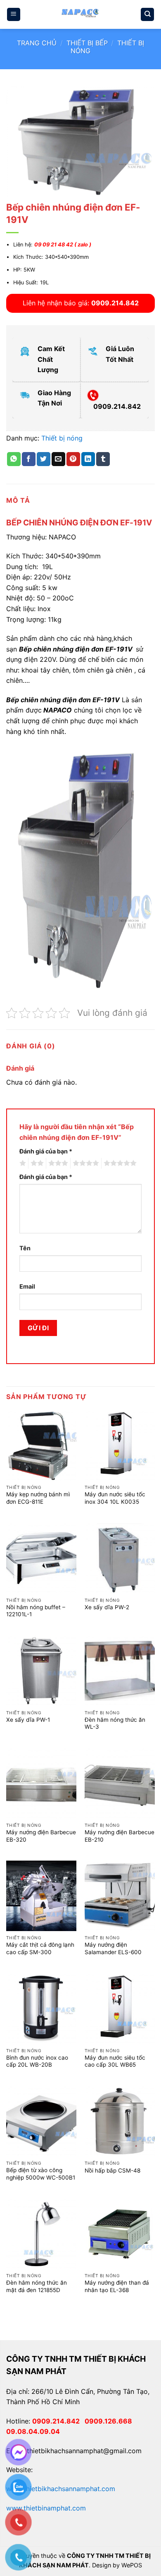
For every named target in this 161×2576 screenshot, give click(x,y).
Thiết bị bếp (87, 43)
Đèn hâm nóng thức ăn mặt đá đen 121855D (37, 2286)
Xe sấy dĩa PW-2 (107, 1607)
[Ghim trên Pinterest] (73, 459)
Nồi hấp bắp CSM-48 (112, 2170)
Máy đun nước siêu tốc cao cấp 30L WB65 (115, 2061)
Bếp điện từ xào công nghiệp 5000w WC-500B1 (41, 2174)
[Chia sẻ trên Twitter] (44, 459)
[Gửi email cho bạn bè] (58, 459)
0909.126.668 (110, 2421)
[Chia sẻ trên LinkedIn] (88, 459)
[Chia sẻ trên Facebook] (29, 459)
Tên (25, 1248)
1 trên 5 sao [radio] (22, 1163)
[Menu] (14, 15)
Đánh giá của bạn (46, 1151)
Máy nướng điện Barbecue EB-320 (41, 1836)
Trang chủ (37, 43)
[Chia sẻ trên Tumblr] (103, 459)
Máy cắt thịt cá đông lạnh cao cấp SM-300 (40, 1948)
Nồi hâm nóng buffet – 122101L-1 (36, 1611)
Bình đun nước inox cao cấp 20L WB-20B (37, 2061)
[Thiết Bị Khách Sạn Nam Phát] (80, 14)
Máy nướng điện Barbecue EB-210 (120, 1836)
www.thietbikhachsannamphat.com (61, 2489)
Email (27, 1286)
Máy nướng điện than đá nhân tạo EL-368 (117, 2286)
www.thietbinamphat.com (46, 2508)
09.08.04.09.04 (33, 2431)
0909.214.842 (58, 2421)
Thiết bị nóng (62, 438)
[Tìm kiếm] (147, 15)
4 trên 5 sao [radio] (85, 1163)
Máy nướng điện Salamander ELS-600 (113, 1948)
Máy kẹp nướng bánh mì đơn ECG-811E (38, 1498)
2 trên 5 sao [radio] (36, 1163)
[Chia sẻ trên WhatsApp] (14, 459)
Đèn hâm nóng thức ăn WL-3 (115, 1723)
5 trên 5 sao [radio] (119, 1163)
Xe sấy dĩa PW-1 (28, 1720)
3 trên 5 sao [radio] (57, 1163)
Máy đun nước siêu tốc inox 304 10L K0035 (115, 1498)
